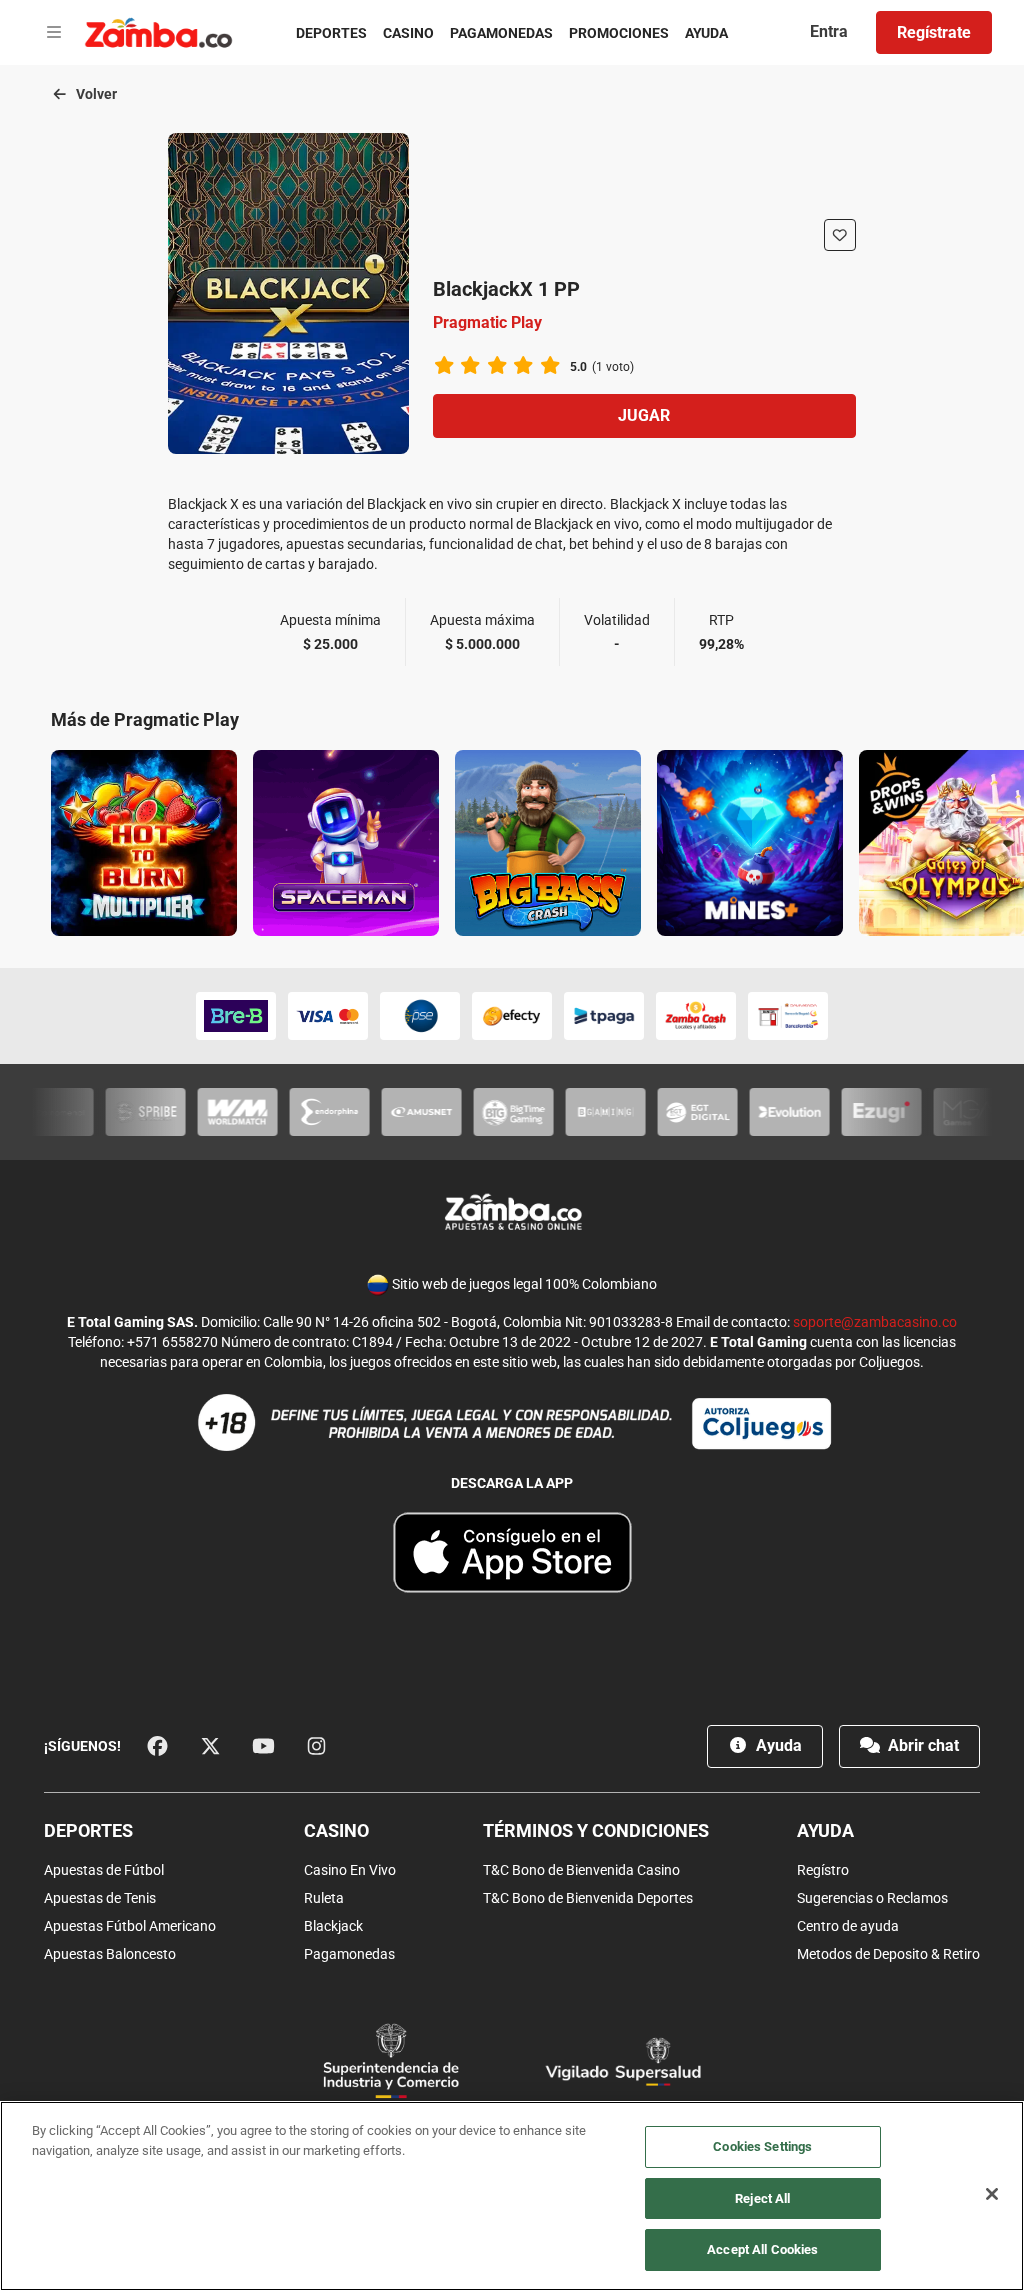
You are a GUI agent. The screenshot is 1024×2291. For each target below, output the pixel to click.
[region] (512, 2196)
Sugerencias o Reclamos (872, 1898)
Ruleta (324, 1898)
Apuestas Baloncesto (110, 1954)
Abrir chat (921, 1745)
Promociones (619, 33)
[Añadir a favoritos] (840, 235)
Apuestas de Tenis (100, 1898)
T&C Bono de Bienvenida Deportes (588, 1898)
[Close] (992, 2194)
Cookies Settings (762, 2146)
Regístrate (934, 32)
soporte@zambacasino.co (875, 1322)
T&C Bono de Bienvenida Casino (581, 1870)
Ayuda (706, 33)
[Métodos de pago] (512, 1016)
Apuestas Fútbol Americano (130, 1926)
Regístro (823, 1870)
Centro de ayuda (848, 1926)
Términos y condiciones (596, 1830)
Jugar (644, 415)
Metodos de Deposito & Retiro (888, 1954)
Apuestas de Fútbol (104, 1870)
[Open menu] (54, 33)
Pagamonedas (501, 33)
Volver (95, 94)
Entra (829, 31)
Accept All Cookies (762, 2249)
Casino (408, 33)
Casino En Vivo (350, 1870)
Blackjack (333, 1926)
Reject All (762, 2198)
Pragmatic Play (487, 322)
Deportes (331, 33)
